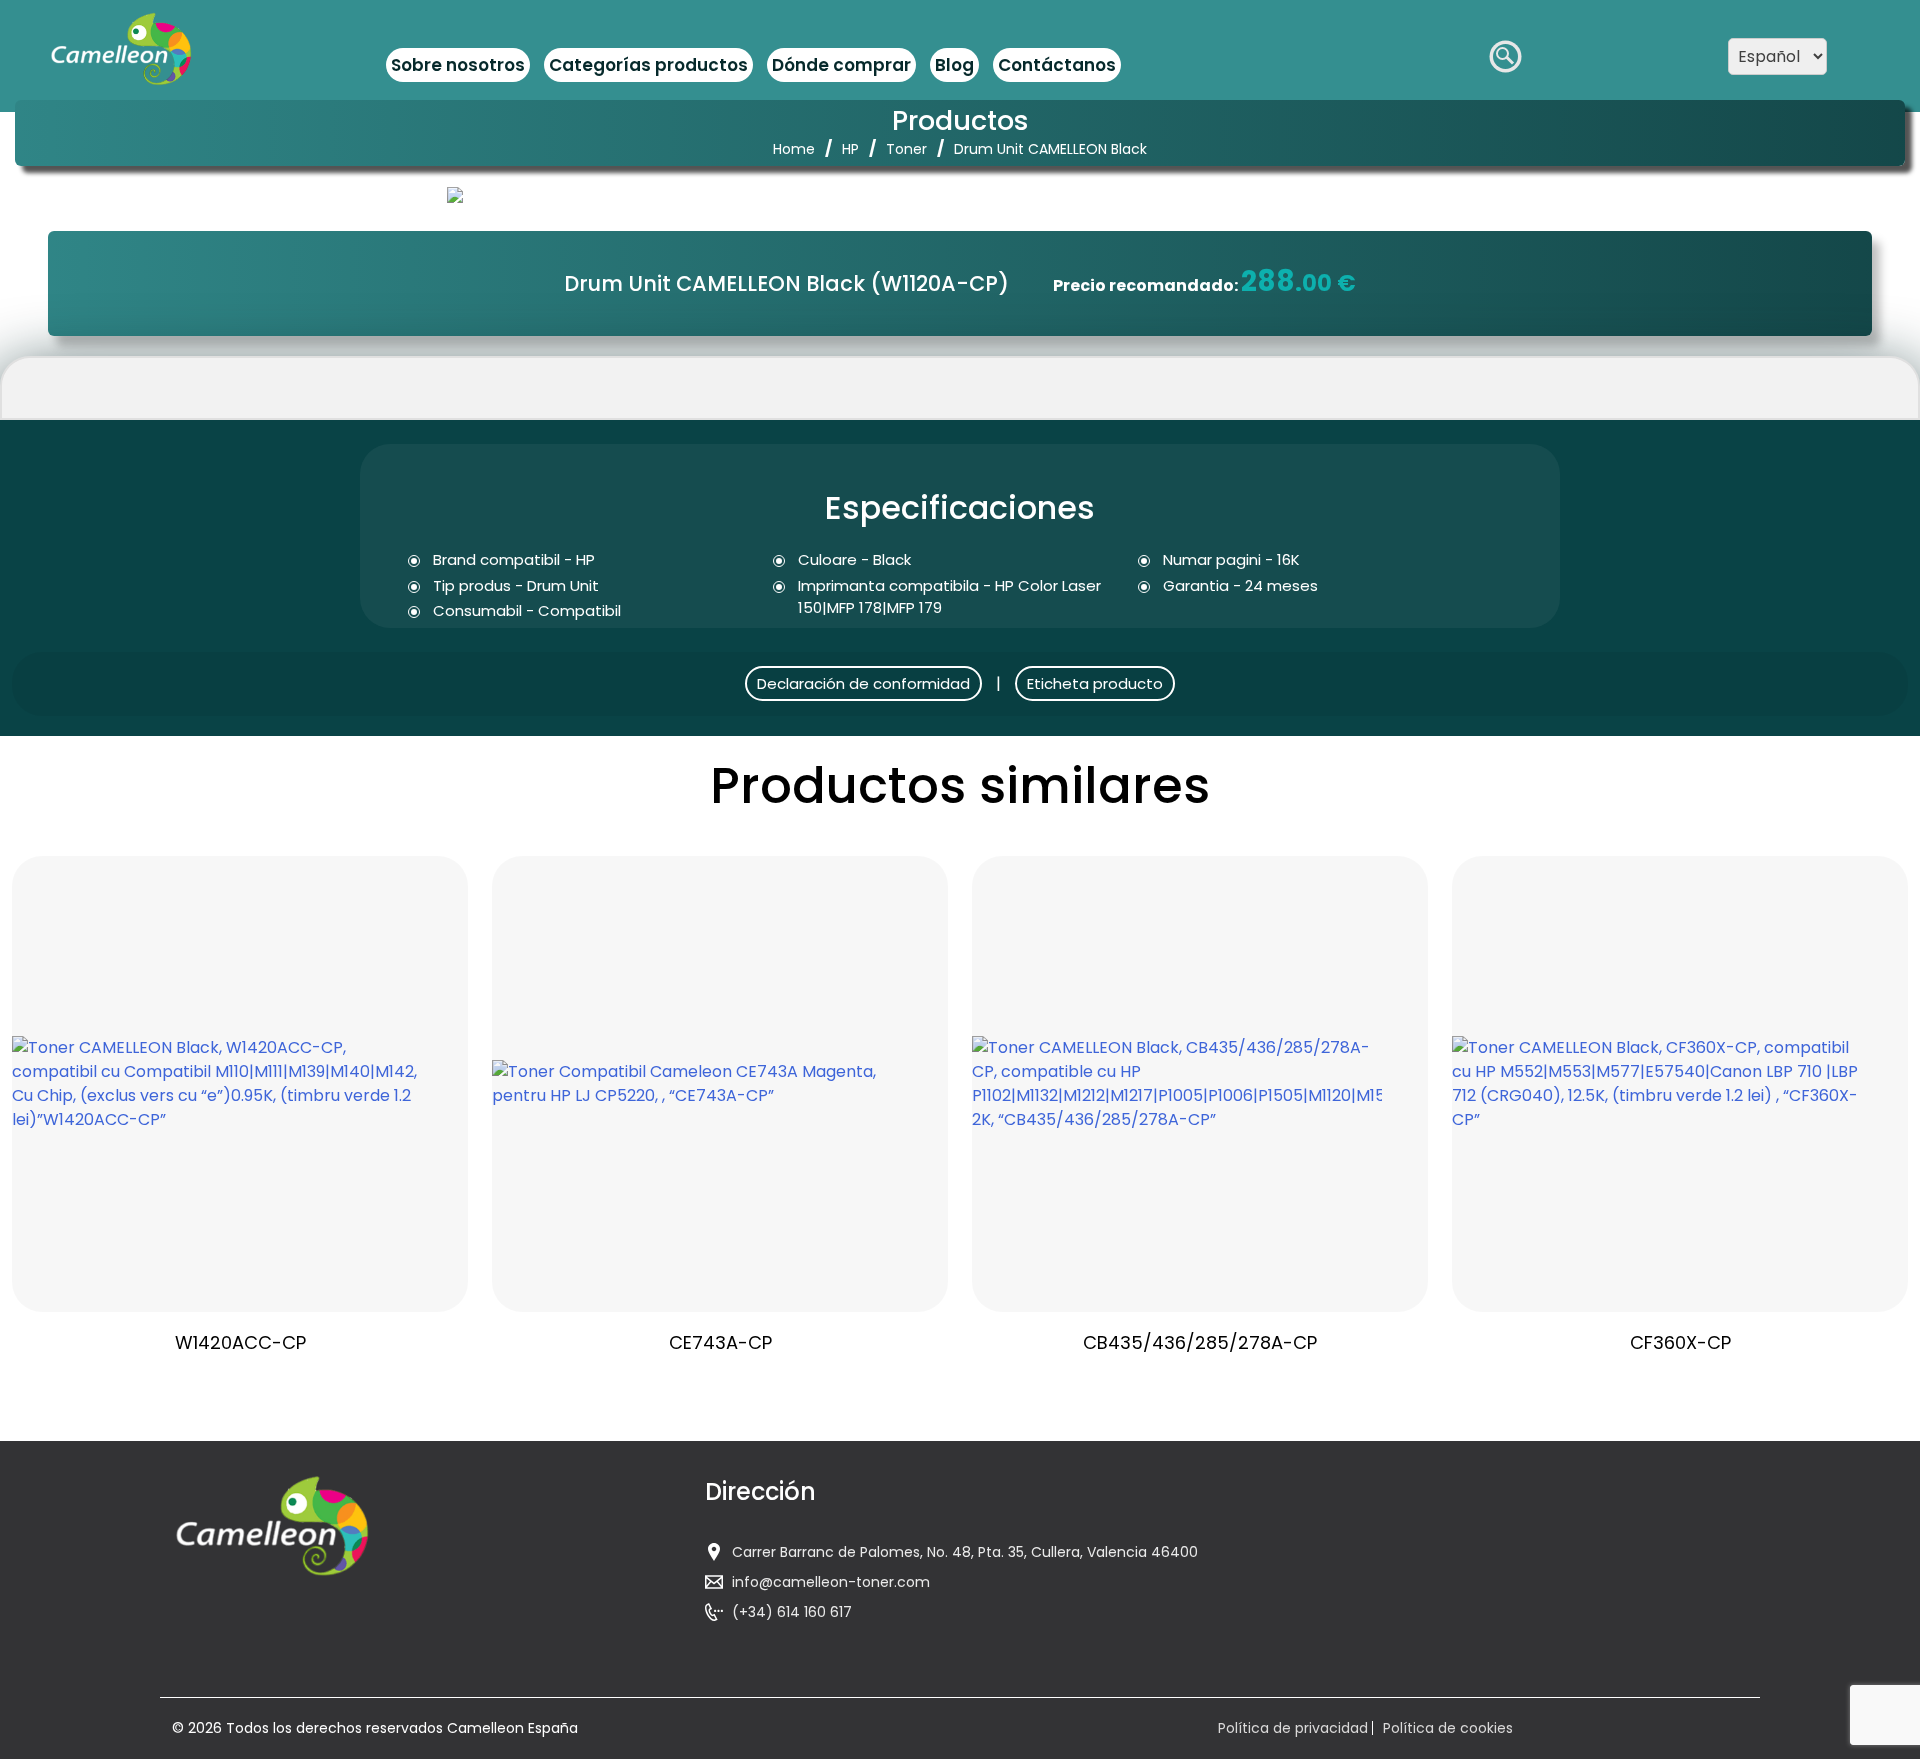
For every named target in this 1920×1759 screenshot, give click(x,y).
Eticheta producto (1095, 683)
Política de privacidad (1293, 1728)
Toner (906, 149)
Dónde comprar (841, 65)
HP (850, 149)
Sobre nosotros (458, 65)
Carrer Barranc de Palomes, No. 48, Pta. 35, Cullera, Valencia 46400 (965, 1552)
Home (794, 149)
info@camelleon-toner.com (831, 1582)
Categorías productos (648, 65)
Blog (954, 65)
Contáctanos (1057, 65)
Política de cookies (1448, 1728)
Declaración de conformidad (863, 683)
